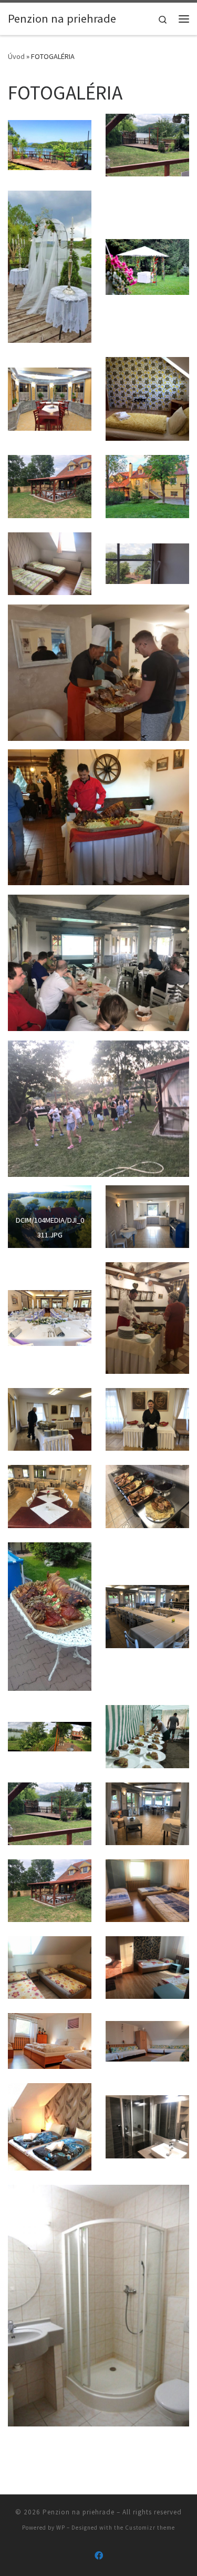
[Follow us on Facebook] (99, 2556)
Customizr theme (150, 2528)
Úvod (16, 56)
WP (61, 2528)
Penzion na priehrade (79, 2512)
